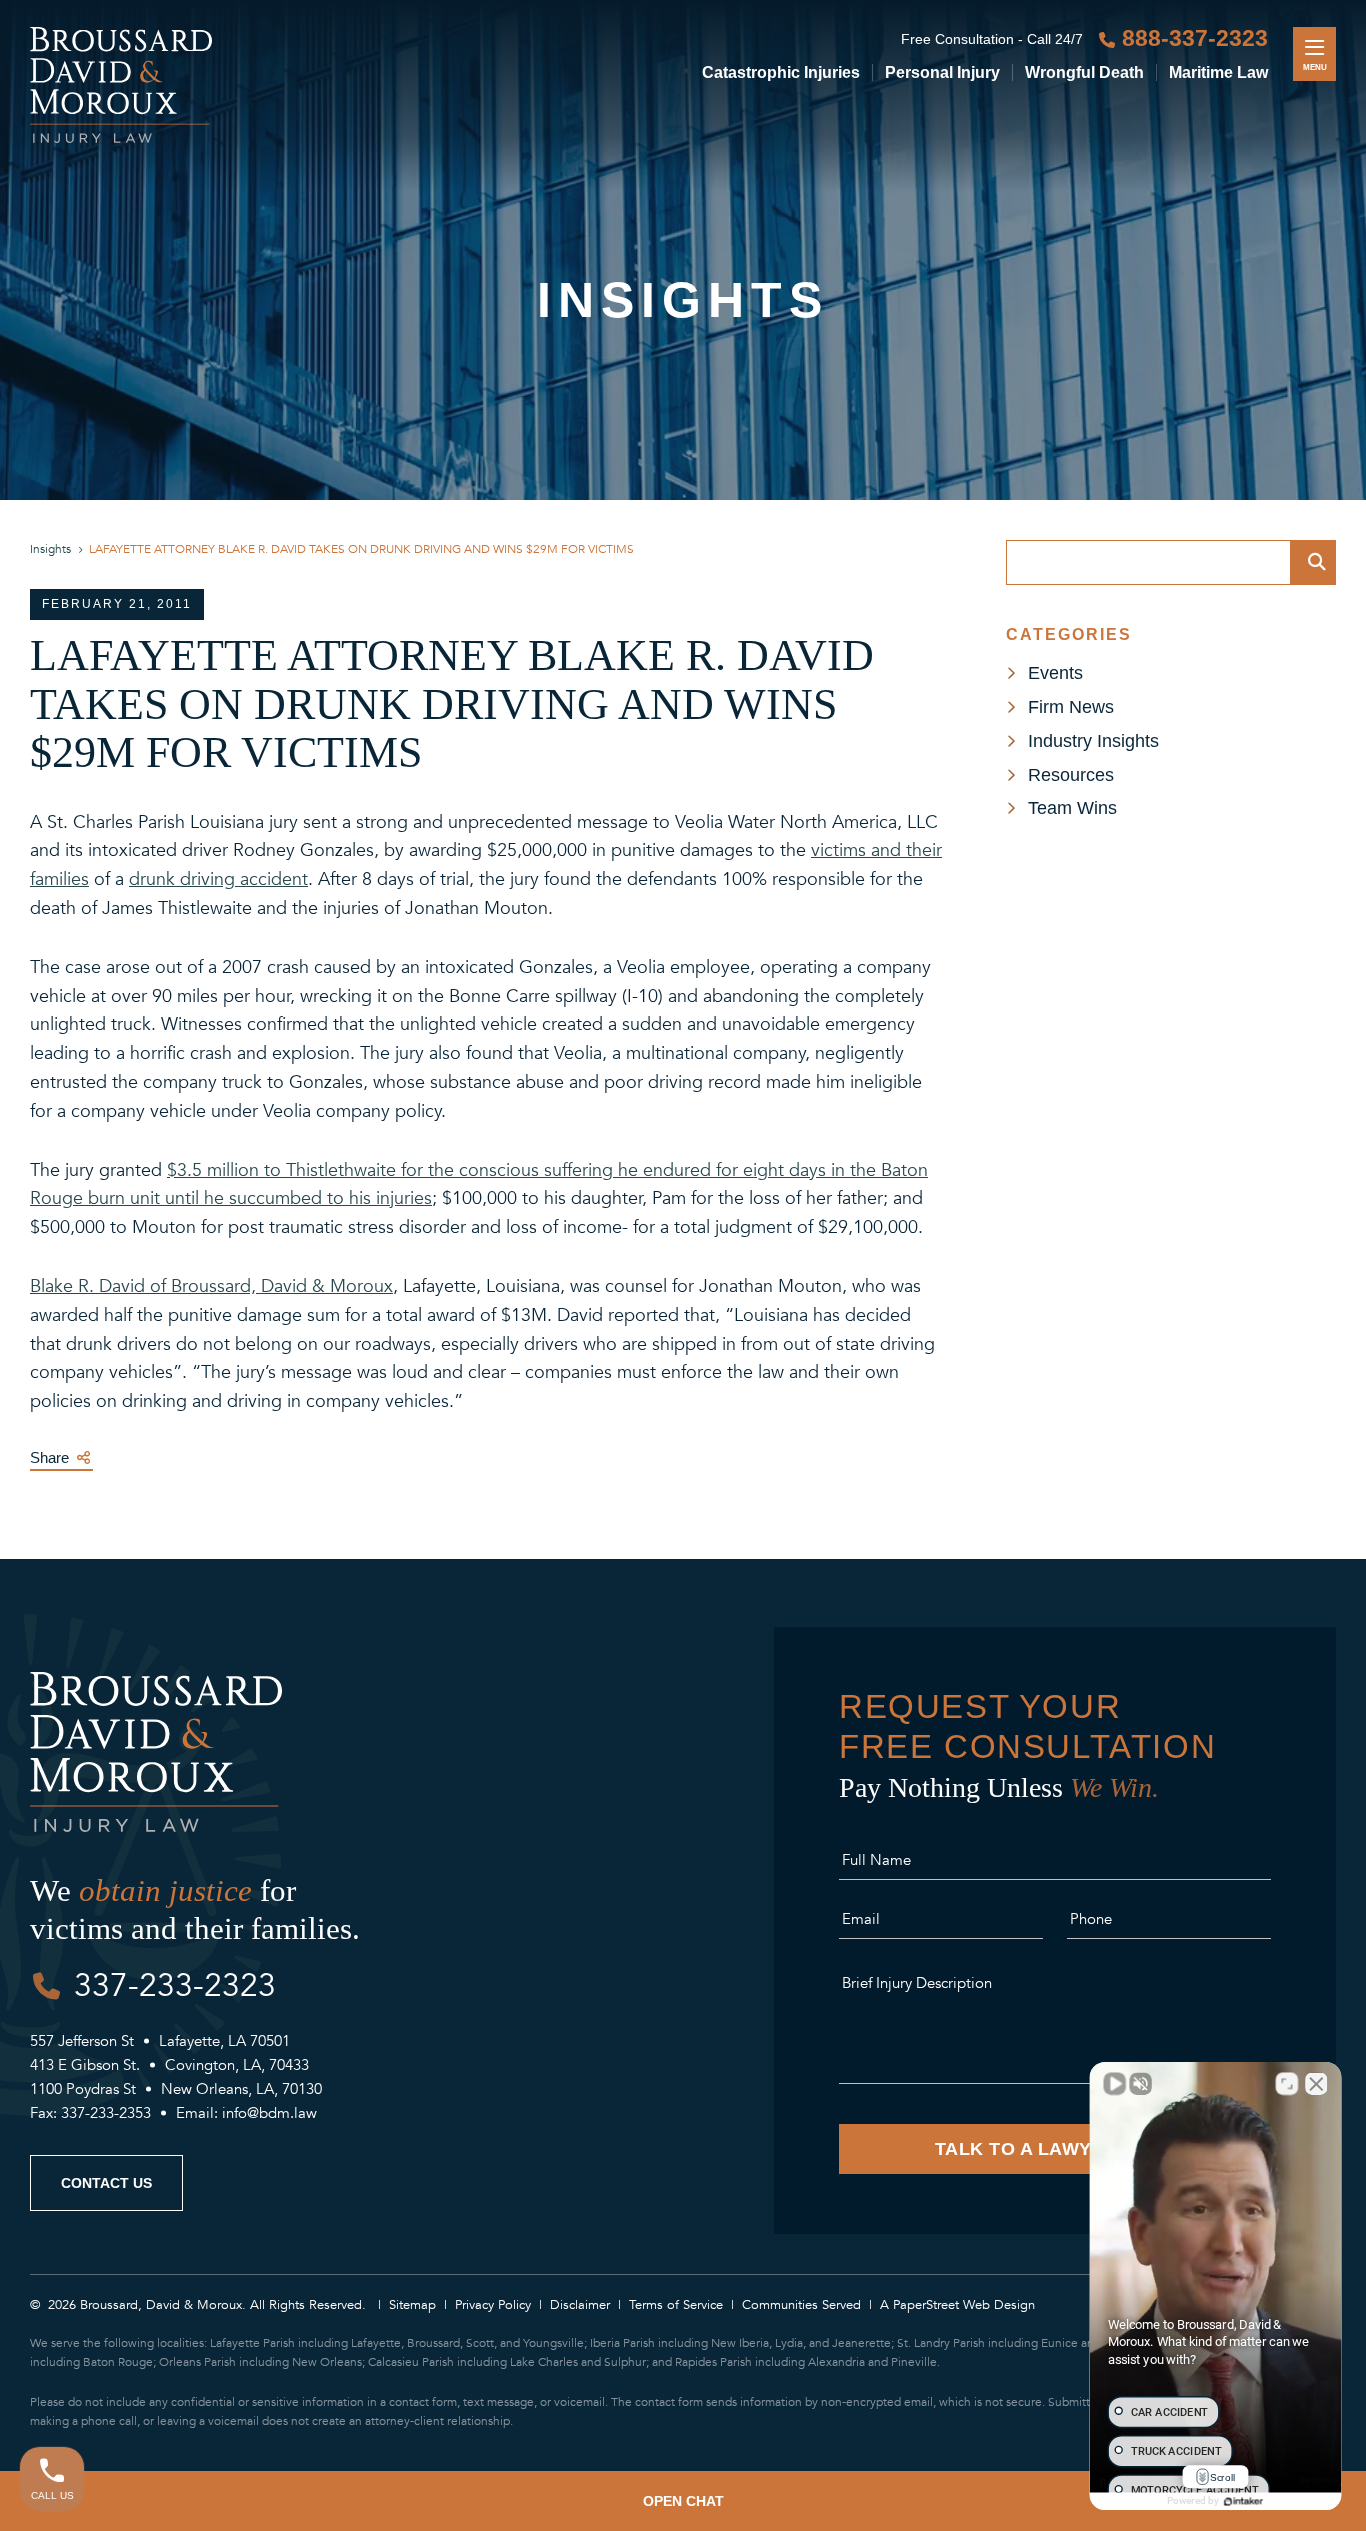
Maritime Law (1218, 72)
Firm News (1071, 707)
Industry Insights (1093, 741)
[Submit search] (1313, 562)
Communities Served (801, 2305)
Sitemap (412, 2305)
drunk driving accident (218, 879)
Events (1055, 673)
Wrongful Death (1084, 72)
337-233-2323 (175, 1985)
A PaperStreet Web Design (957, 2305)
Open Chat (683, 2501)
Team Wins (1072, 808)
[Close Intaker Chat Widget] (1316, 2084)
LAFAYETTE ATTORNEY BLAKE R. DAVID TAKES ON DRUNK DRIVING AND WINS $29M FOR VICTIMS (361, 549)
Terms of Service (676, 2305)
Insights (50, 549)
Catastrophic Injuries (781, 72)
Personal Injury (942, 72)
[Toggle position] (1287, 2084)
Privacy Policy (493, 2305)
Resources (1071, 775)
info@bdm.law (269, 2113)
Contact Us (106, 2183)
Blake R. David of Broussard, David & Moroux (211, 1286)
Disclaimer (580, 2305)
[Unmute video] (1115, 2084)
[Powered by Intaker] (1243, 2501)
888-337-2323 (1195, 38)
